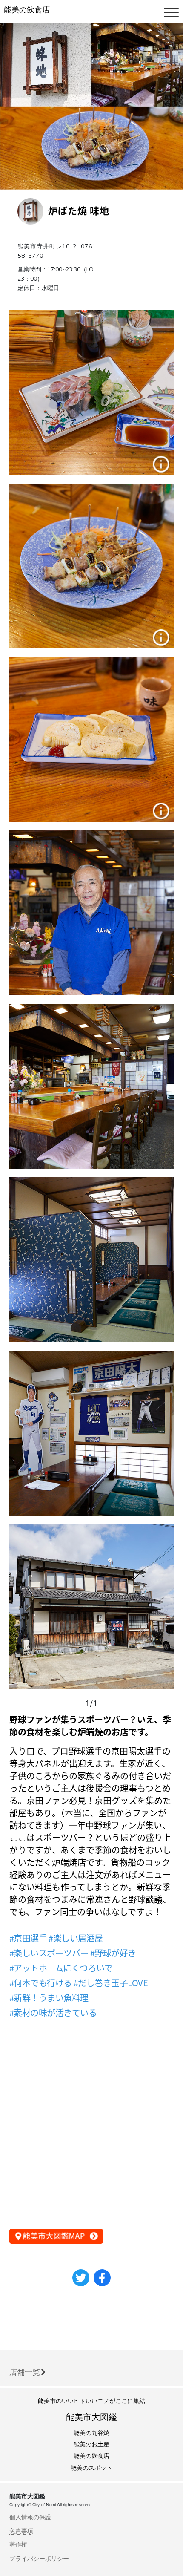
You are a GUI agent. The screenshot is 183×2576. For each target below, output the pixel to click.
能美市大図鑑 (91, 2417)
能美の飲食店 (27, 10)
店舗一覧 (25, 2372)
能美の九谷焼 (91, 2433)
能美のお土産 (91, 2445)
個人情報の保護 (30, 2517)
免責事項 (21, 2531)
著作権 (18, 2544)
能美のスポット (91, 2468)
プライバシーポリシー (39, 2559)
